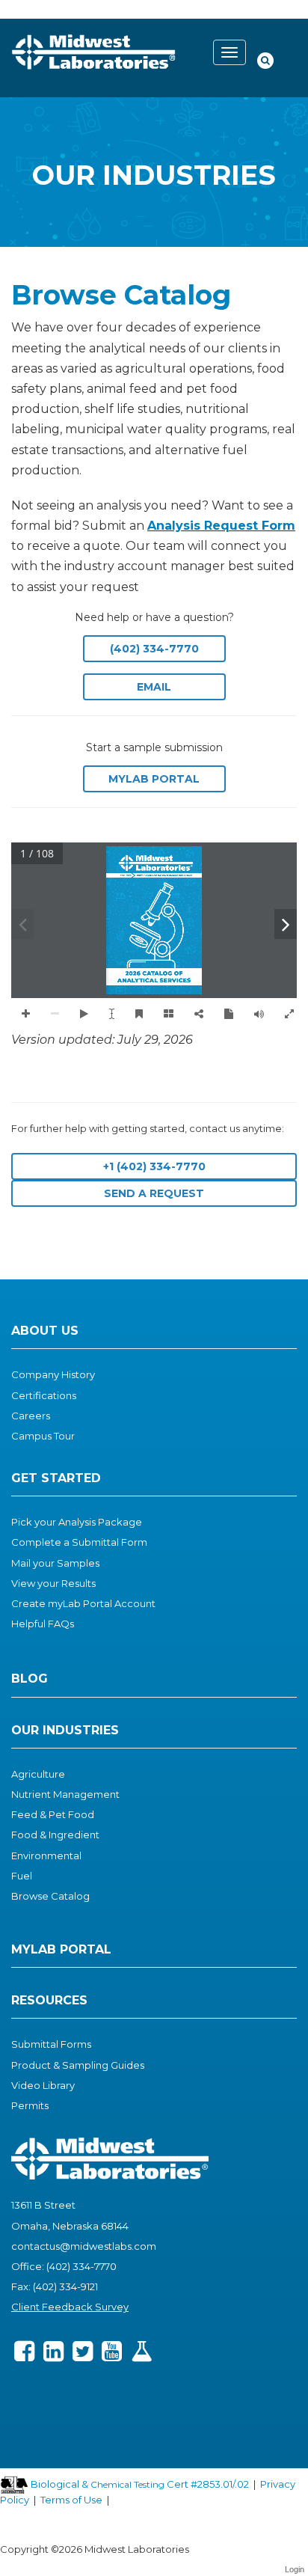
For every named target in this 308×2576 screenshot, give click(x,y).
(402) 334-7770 (154, 649)
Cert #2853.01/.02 (207, 2484)
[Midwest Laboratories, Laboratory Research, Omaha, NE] (63, 2400)
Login (295, 2569)
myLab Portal (154, 779)
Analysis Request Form (221, 526)
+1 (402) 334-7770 (154, 1166)
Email (154, 687)
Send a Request (154, 1193)
